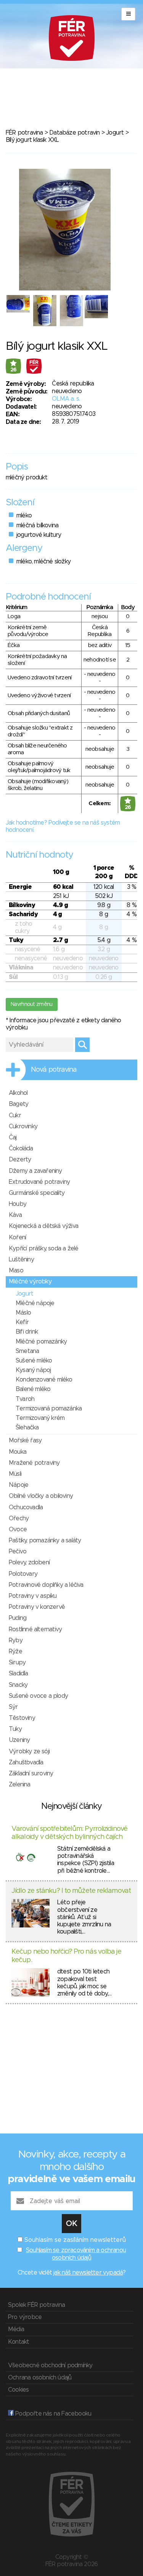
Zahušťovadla (26, 1762)
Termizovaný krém (40, 1418)
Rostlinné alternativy (35, 1629)
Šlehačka (27, 1428)
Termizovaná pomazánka (49, 1409)
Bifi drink (27, 1332)
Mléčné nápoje (35, 1303)
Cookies (18, 2390)
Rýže (15, 1651)
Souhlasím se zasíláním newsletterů (75, 2240)
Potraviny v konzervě (37, 1607)
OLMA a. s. (66, 399)
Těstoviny (22, 1718)
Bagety (18, 1104)
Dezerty (20, 1160)
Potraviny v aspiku (33, 1596)
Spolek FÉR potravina (36, 2305)
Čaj (13, 1137)
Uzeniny (19, 1740)
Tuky (15, 1729)
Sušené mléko (34, 1361)
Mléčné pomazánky (41, 1342)
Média (16, 2329)
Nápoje (18, 1485)
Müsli (15, 1474)
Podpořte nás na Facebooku (52, 2414)
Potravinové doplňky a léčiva (46, 1585)
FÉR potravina (24, 133)
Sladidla (18, 1673)
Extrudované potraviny (39, 1182)
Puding (18, 1618)
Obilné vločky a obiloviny (41, 1496)
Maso (16, 1271)
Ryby (16, 1640)
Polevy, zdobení (29, 1562)
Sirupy (17, 1662)
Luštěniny (21, 1259)
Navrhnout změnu (32, 1004)
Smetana (27, 1351)
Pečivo (18, 1551)
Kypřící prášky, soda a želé (43, 1248)
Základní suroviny (31, 1773)
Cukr (15, 1115)
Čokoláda (21, 1148)
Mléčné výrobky (30, 1282)
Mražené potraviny (34, 1463)
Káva (15, 1215)
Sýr (13, 1707)
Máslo (23, 1313)
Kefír (22, 1322)
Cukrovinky (23, 1126)
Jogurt (115, 133)
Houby (18, 1204)
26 (14, 370)
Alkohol (18, 1093)
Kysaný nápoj (33, 1370)
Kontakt (18, 2342)
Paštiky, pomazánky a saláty (45, 1540)
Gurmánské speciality (37, 1193)
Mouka (18, 1452)
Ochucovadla (26, 1507)
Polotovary (23, 1574)
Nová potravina (54, 1070)
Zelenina (20, 1784)
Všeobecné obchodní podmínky (50, 2365)
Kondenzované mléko (44, 1380)
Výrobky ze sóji (29, 1751)
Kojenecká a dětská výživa (43, 1226)
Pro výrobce (25, 2317)
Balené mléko (33, 1389)
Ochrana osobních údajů (40, 2378)
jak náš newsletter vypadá (88, 2273)
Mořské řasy (25, 1440)
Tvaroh (25, 1399)
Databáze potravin (74, 133)
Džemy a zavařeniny (35, 1171)
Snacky (18, 1685)
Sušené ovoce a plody (38, 1696)
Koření (17, 1237)
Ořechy (19, 1518)
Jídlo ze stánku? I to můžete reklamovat (71, 1891)
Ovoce (18, 1529)
